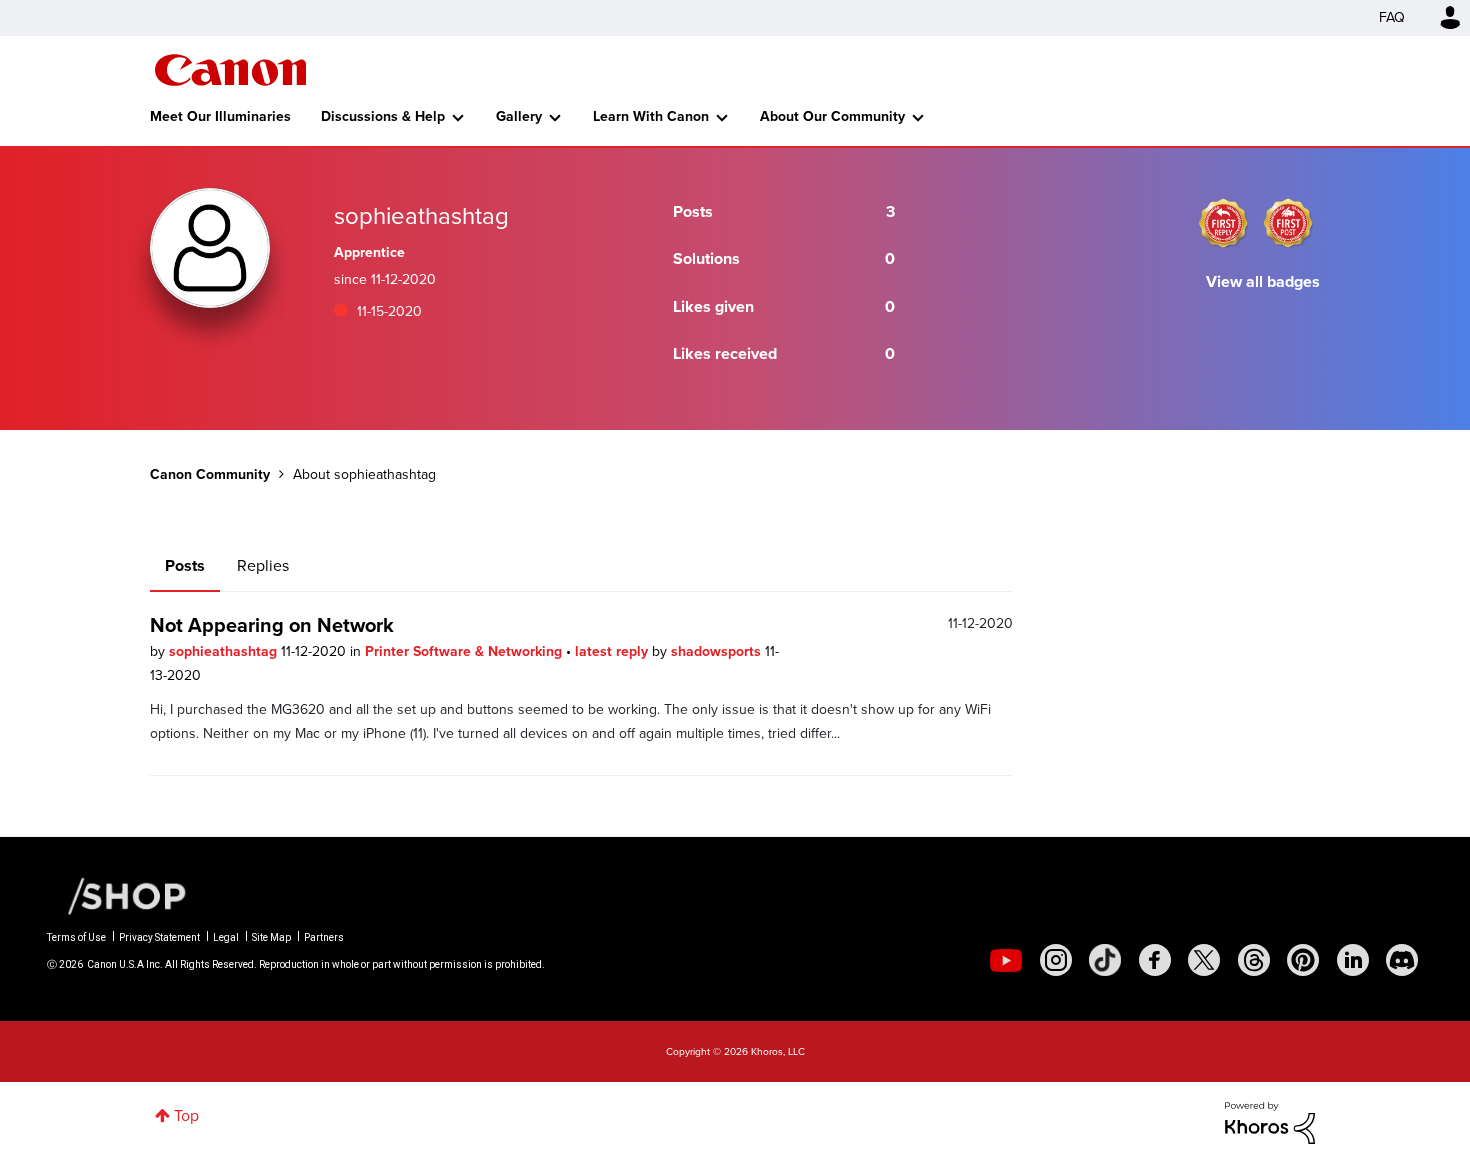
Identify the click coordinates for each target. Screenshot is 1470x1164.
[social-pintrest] (1303, 960)
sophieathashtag (225, 651)
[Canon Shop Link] (117, 895)
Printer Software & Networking (465, 651)
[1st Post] (1288, 223)
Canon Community (230, 70)
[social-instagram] (1056, 960)
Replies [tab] (263, 565)
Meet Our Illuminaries (220, 116)
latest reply (613, 651)
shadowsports (718, 651)
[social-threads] (1254, 960)
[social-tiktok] (1105, 960)
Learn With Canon (651, 116)
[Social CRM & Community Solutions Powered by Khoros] (1270, 1121)
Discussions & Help (383, 116)
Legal (226, 937)
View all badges (1263, 281)
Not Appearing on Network (272, 625)
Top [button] (186, 1115)
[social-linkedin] (1353, 960)
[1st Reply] (1223, 223)
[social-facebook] (1155, 960)
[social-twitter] (1204, 960)
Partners (324, 937)
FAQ (1392, 17)
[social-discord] (1402, 960)
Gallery (519, 116)
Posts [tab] (185, 565)
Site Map (271, 937)
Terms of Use (76, 937)
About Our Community (832, 116)
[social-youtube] (1006, 960)
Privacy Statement (159, 937)
